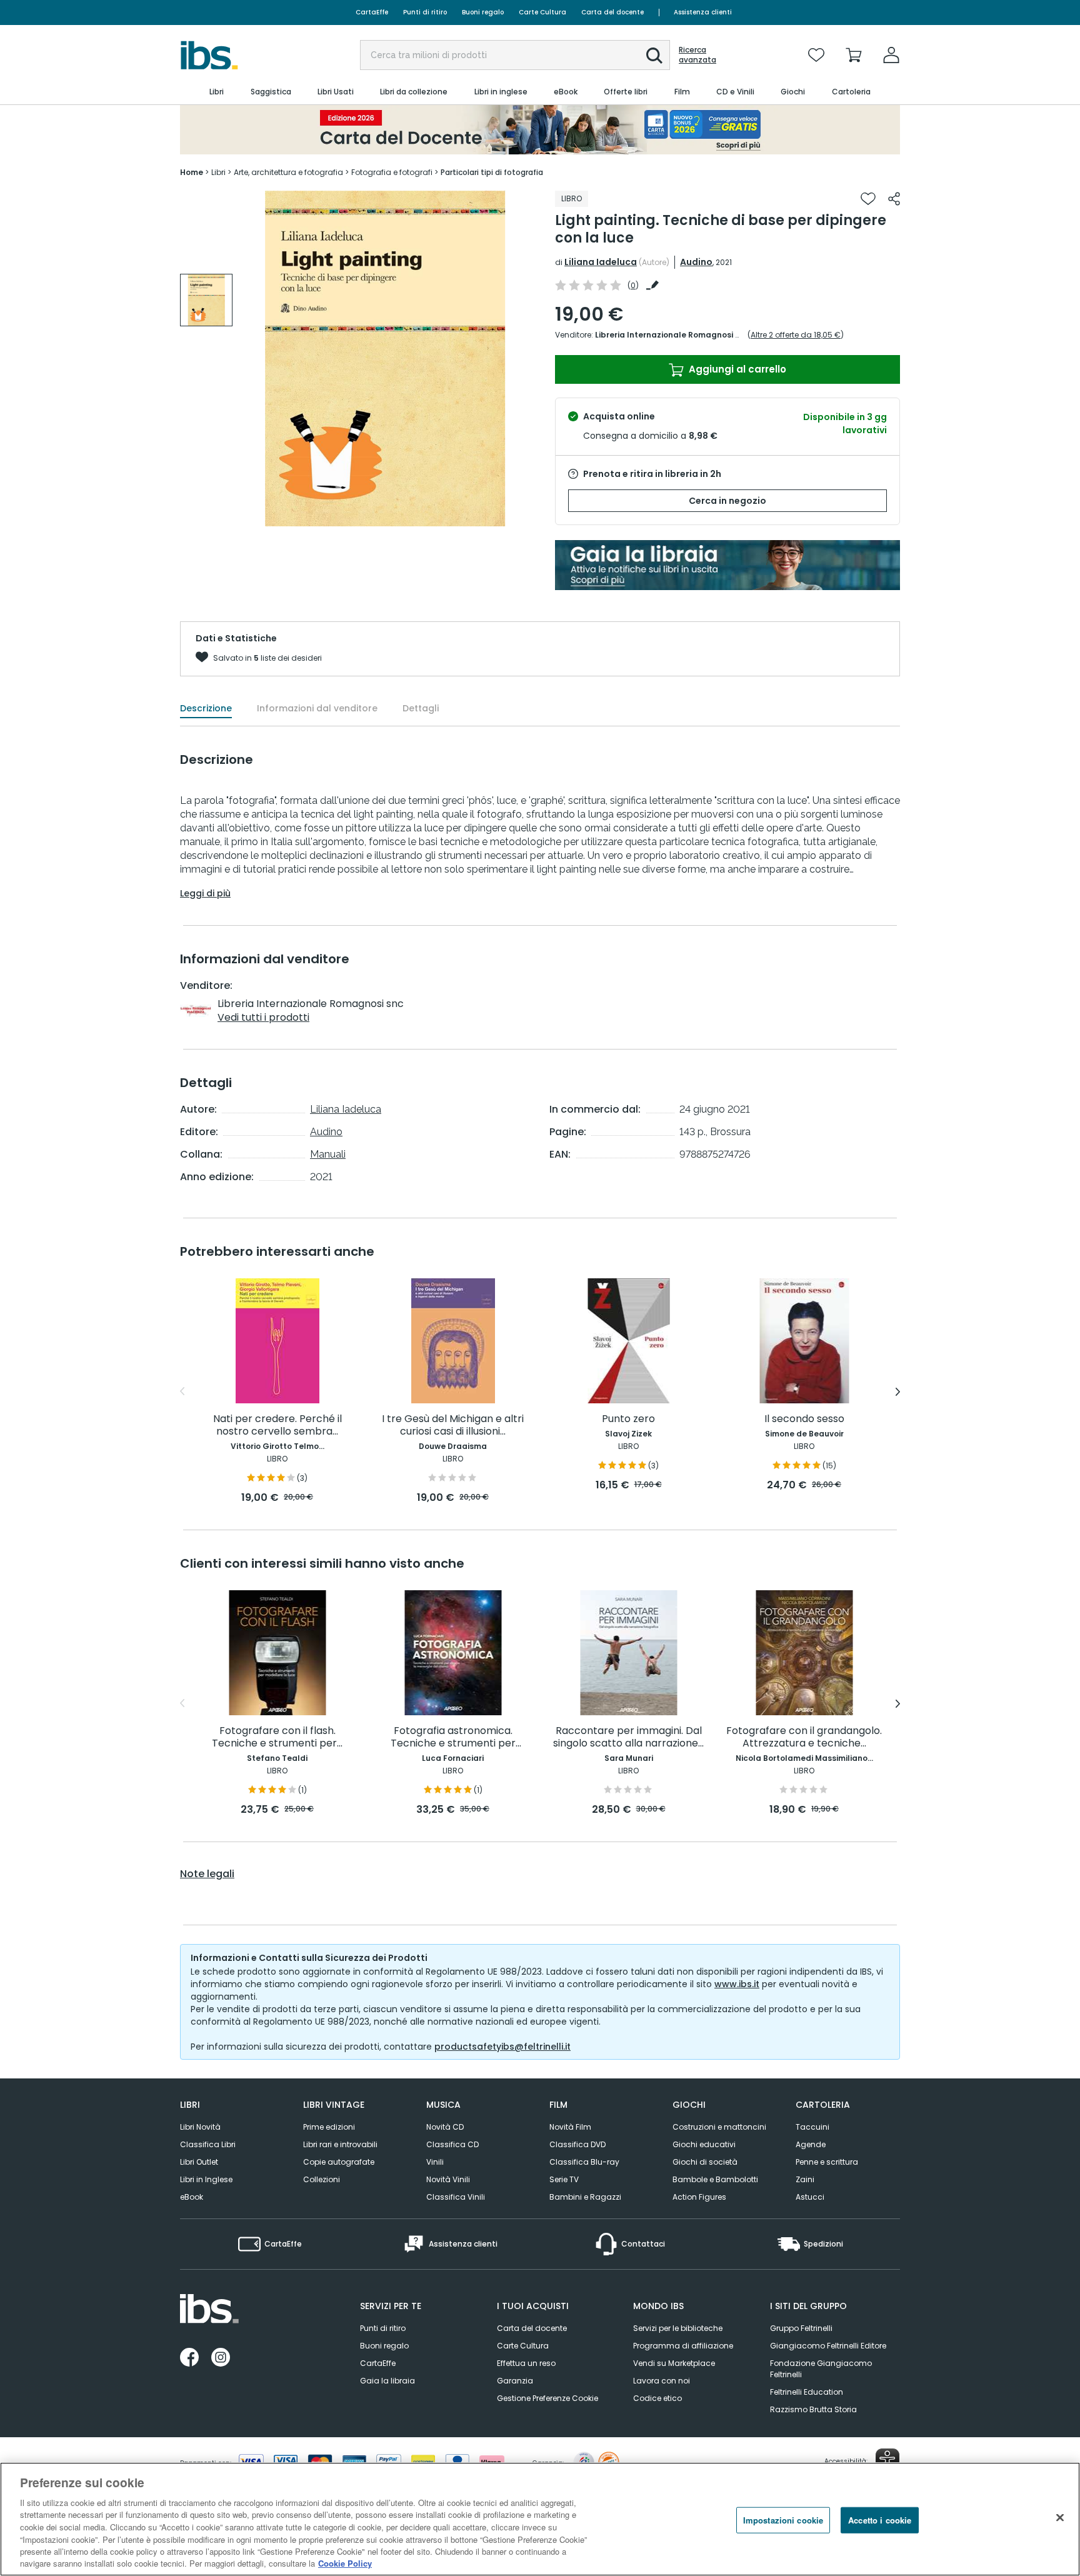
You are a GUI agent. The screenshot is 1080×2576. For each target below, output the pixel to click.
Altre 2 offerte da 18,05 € (796, 335)
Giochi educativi (704, 2144)
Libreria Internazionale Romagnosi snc (672, 335)
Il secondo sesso (804, 1419)
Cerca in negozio (727, 501)
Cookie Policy (345, 2563)
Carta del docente (612, 12)
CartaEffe (372, 12)
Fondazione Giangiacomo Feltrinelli (821, 2369)
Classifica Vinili (456, 2197)
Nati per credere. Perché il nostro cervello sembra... (277, 1426)
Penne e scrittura (827, 2162)
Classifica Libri (208, 2144)
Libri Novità (200, 2127)
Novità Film (570, 2127)
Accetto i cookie (880, 2520)
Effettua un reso (526, 2363)
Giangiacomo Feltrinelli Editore (828, 2346)
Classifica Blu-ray (584, 2162)
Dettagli (421, 708)
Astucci (810, 2197)
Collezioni (322, 2179)
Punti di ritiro (425, 12)
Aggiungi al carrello (736, 369)
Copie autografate (339, 2162)
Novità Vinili (448, 2179)
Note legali (207, 1874)
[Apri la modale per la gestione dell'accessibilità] (887, 2460)
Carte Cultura (542, 12)
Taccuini (812, 2127)
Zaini (805, 2179)
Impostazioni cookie (783, 2520)
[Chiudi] (1060, 2517)
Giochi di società (705, 2162)
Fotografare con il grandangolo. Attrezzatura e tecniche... (804, 1737)
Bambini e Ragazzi (585, 2197)
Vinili (435, 2162)
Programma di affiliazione (683, 2346)
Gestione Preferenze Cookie (547, 2398)
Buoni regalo (483, 12)
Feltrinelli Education (807, 2392)
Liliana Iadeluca (601, 262)
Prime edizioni (329, 2127)
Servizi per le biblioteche (678, 2328)
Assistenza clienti (703, 12)
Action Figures (699, 2197)
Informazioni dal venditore (317, 708)
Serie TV (564, 2179)
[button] (654, 56)
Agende (811, 2144)
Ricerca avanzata (697, 55)
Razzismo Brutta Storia (813, 2409)
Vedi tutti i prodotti (263, 1017)
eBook (192, 2197)
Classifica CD (452, 2144)
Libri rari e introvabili (340, 2144)
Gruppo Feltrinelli (801, 2328)
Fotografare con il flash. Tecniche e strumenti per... (277, 1737)
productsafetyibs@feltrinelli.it (502, 2047)
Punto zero (628, 1419)
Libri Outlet (199, 2162)
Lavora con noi (662, 2381)
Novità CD (445, 2127)
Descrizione (206, 708)
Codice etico (657, 2398)
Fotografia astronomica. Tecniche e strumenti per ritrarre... (453, 1737)
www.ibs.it (737, 1984)
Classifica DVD (577, 2144)
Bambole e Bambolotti (715, 2179)
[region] (540, 2519)
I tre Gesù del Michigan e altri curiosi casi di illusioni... (453, 1426)
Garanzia (515, 2381)
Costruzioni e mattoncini (719, 2127)
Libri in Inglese (206, 2179)
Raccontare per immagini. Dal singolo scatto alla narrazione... (628, 1737)
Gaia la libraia (387, 2381)
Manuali (328, 1154)
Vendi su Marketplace (674, 2363)
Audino (696, 262)
